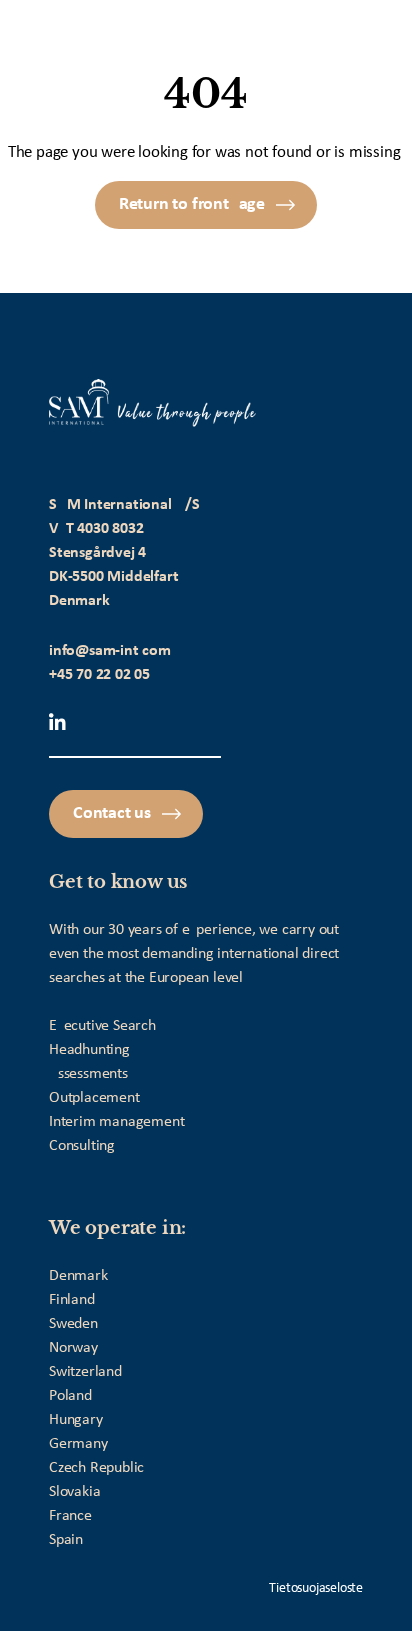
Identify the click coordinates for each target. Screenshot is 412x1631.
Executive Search (102, 1026)
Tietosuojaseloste (316, 1588)
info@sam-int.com (110, 651)
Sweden (73, 1324)
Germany (78, 1444)
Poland (70, 1396)
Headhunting (89, 1050)
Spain (66, 1540)
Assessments (88, 1074)
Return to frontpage (192, 204)
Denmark (78, 1276)
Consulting (82, 1146)
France (70, 1516)
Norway (73, 1348)
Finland (72, 1300)
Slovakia (74, 1492)
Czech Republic (96, 1468)
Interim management (116, 1122)
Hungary (76, 1420)
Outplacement (94, 1098)
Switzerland (85, 1372)
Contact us (112, 813)
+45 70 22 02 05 (99, 675)
